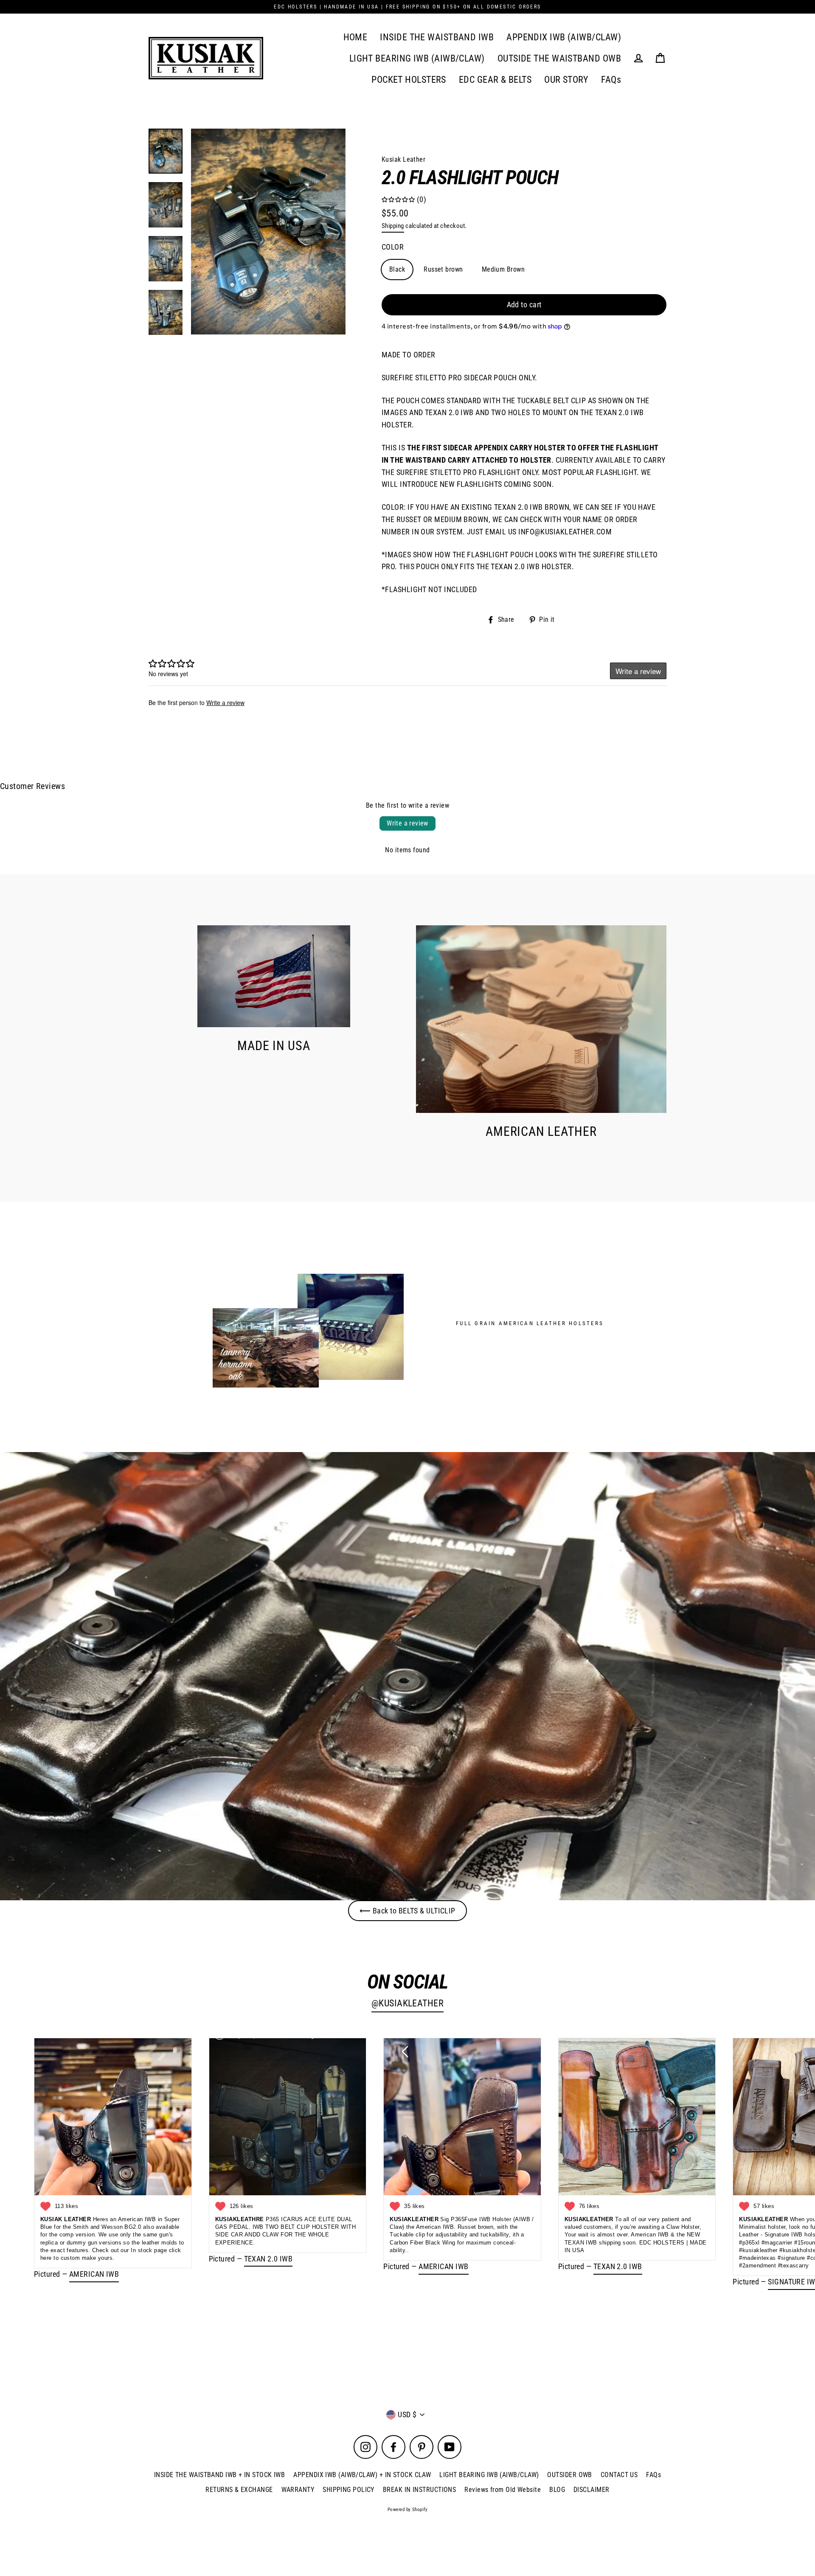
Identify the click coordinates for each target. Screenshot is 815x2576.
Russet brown (443, 269)
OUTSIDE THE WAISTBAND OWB (559, 58)
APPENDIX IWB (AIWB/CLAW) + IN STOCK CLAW (362, 2475)
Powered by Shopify (407, 2510)
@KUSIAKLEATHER (407, 2003)
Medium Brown (503, 269)
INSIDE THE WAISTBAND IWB (437, 37)
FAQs (611, 80)
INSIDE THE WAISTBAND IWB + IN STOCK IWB (220, 2475)
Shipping (393, 226)
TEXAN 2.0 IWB (268, 2259)
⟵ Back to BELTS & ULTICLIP (407, 1911)
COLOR (393, 247)
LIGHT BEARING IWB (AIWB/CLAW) (417, 58)
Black (397, 269)
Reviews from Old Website (503, 2490)
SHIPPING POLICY (348, 2490)
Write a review (407, 823)
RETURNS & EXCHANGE (239, 2490)
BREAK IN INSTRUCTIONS (419, 2490)
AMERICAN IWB (94, 2274)
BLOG (557, 2490)
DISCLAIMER (592, 2490)
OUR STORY (566, 80)
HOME (356, 37)
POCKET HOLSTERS (409, 80)
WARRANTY (298, 2490)
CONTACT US (619, 2475)
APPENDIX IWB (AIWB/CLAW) (564, 37)
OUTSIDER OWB (569, 2475)
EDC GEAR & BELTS (495, 80)
